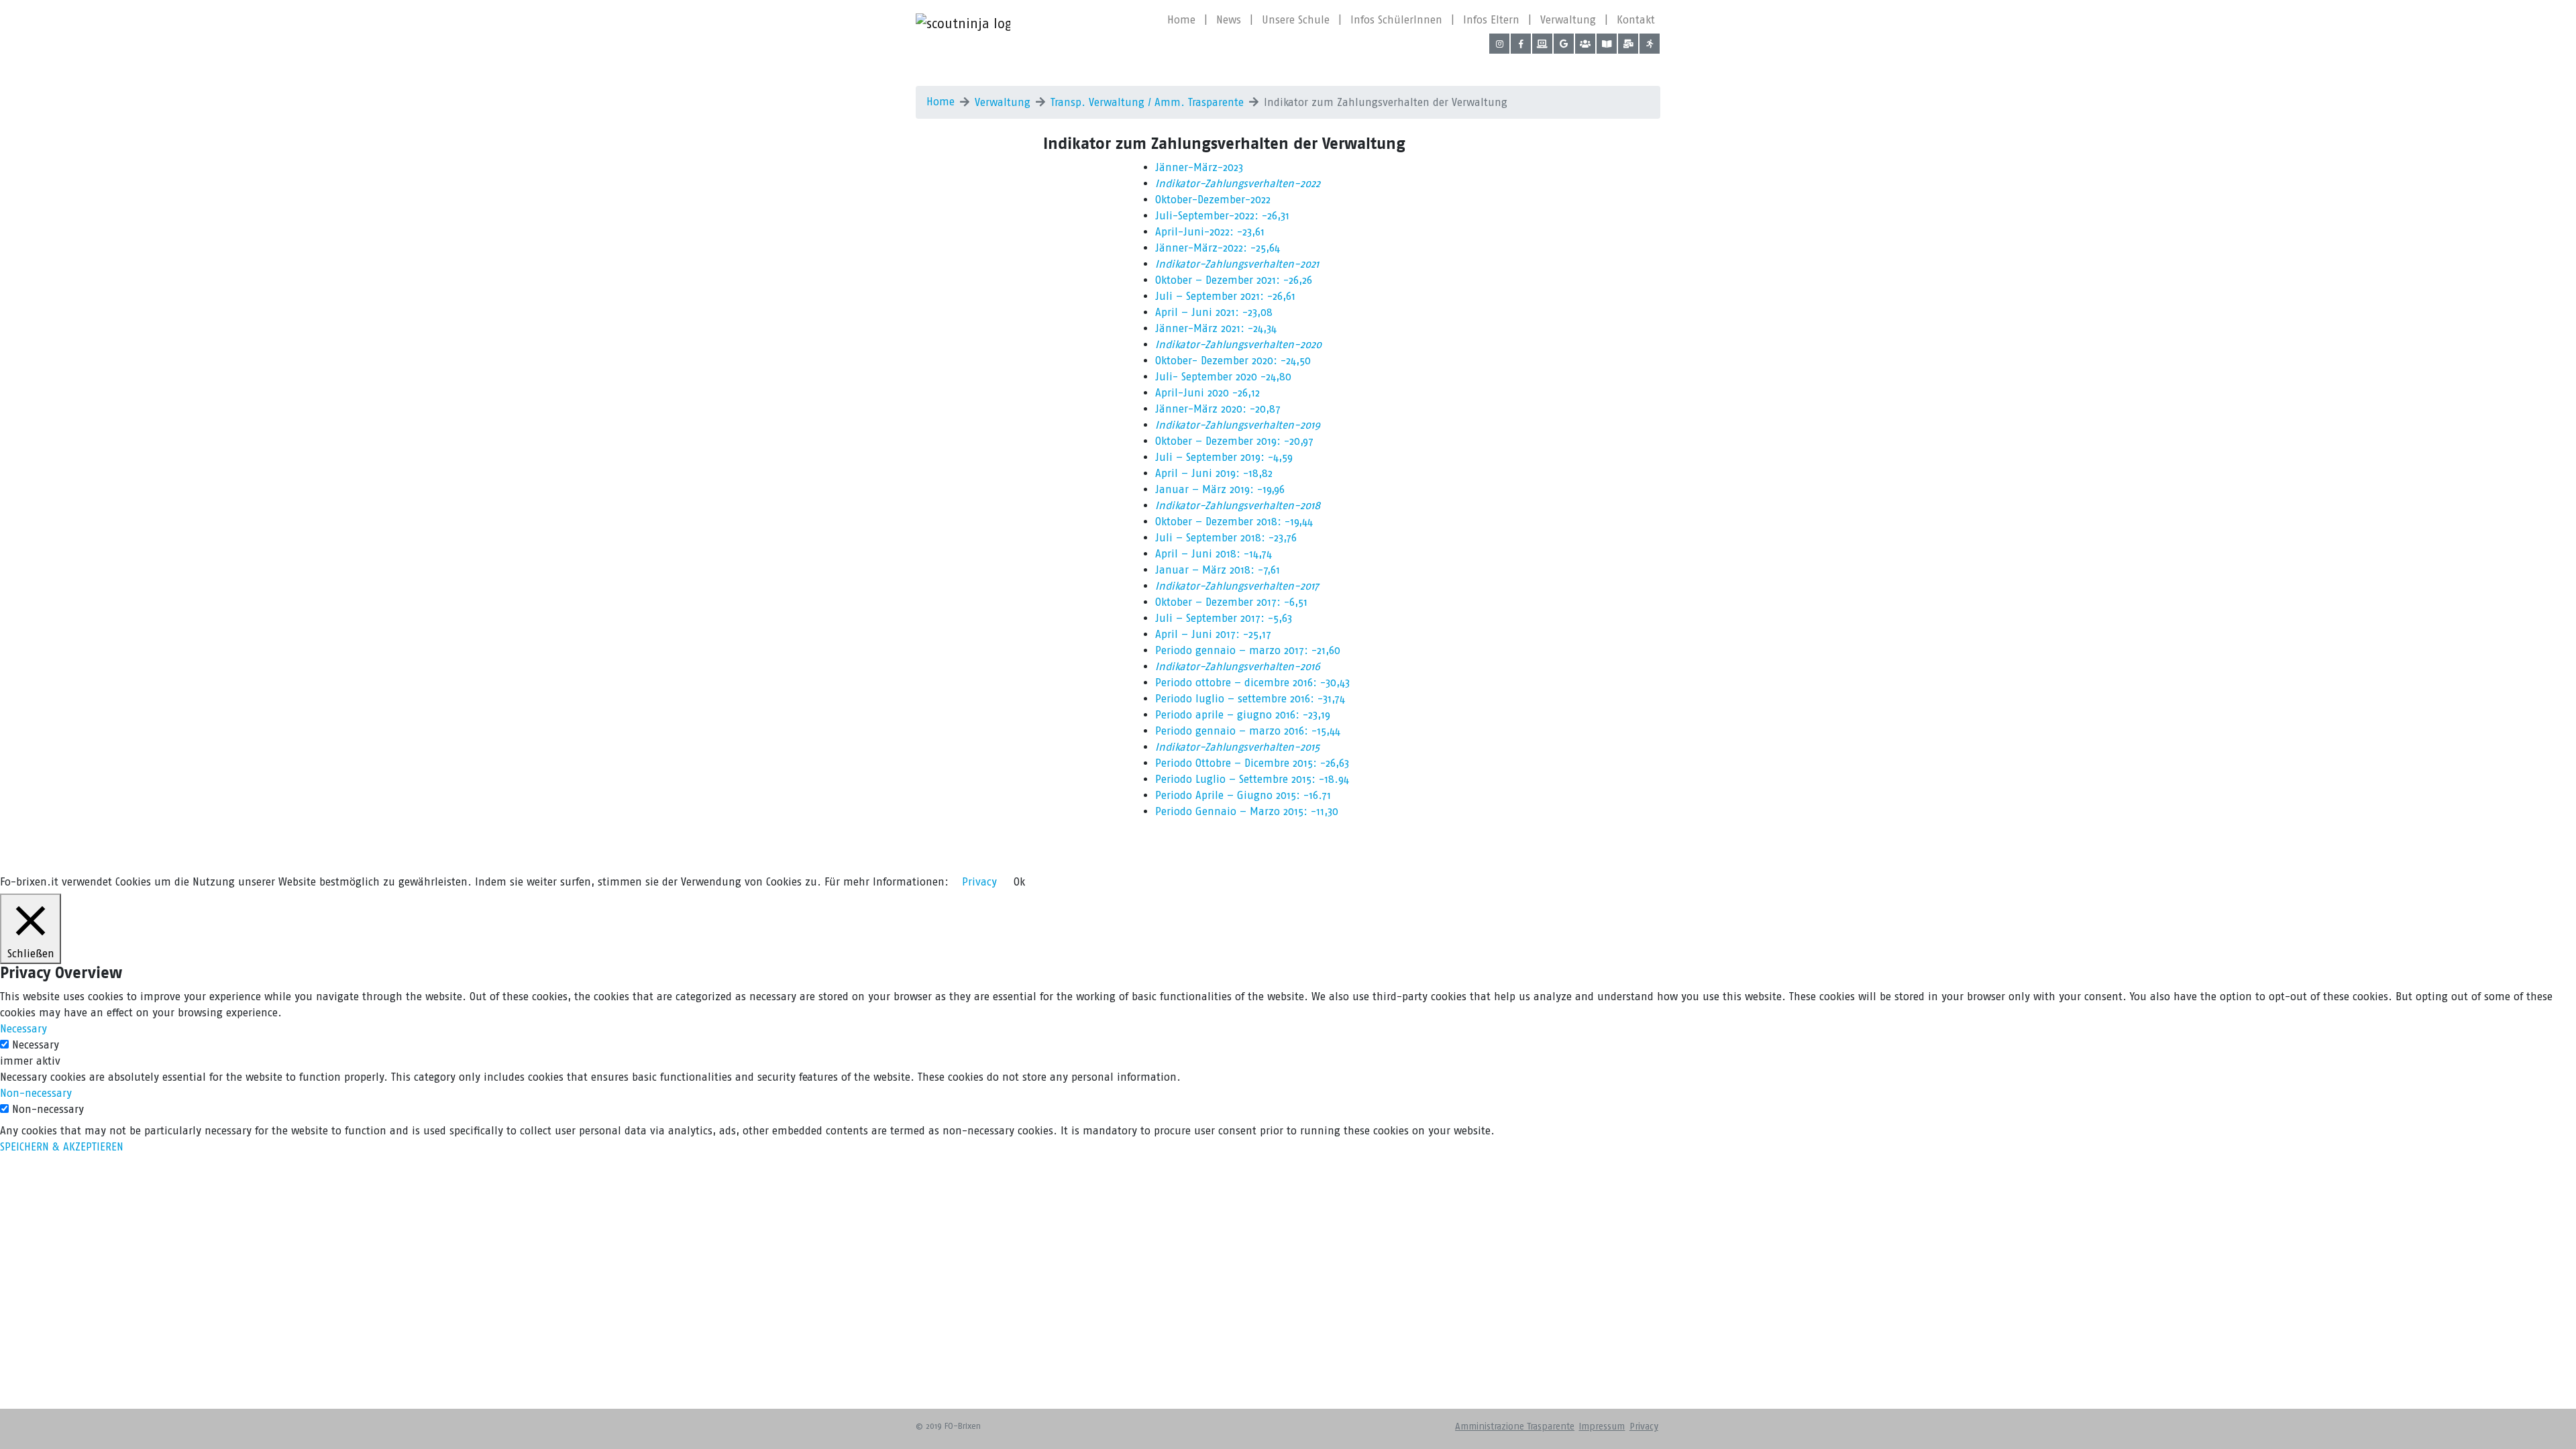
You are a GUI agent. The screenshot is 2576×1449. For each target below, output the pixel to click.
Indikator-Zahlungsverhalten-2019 (1238, 425)
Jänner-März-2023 (1199, 167)
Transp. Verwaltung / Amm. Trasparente (1147, 102)
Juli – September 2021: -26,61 (1225, 296)
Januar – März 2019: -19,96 (1220, 489)
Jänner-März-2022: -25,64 (1218, 248)
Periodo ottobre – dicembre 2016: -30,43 (1252, 683)
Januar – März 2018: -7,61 (1218, 570)
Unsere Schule (1296, 20)
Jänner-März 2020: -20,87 (1218, 409)
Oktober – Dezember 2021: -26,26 (1234, 280)
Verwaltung (1568, 20)
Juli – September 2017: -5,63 (1224, 618)
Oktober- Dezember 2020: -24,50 (1233, 361)
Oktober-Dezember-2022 (1213, 200)
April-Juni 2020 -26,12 (1207, 393)
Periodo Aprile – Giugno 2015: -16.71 (1243, 795)
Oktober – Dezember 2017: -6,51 (1231, 602)
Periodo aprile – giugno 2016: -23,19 (1243, 715)
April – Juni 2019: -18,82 (1214, 473)
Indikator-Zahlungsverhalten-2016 (1238, 666)
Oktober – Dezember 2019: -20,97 (1234, 441)
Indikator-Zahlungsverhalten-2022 (1238, 183)
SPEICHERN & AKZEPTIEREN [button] (62, 1147)
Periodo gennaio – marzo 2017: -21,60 (1248, 650)
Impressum (1602, 1427)
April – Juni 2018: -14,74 (1214, 554)
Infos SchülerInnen (1396, 20)
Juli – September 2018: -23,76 (1226, 538)
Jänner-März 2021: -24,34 (1216, 328)
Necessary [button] (23, 1029)
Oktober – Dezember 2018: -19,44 (1234, 522)
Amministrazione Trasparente (1515, 1427)
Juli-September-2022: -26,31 (1222, 216)
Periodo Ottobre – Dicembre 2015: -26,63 (1252, 763)
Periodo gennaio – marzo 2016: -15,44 (1248, 731)
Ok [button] (1019, 882)
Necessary (36, 1045)
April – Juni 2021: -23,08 (1214, 312)
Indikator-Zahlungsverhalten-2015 (1237, 747)
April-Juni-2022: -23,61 (1210, 232)
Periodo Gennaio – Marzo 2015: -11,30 (1247, 811)
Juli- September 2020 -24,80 (1223, 377)
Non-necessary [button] (36, 1093)
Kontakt (1636, 20)
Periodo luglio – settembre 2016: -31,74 (1250, 699)
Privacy (1644, 1427)
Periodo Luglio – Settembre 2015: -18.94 (1252, 779)
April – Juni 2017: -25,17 (1213, 634)
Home (1181, 20)
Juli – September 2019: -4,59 (1224, 457)
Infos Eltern (1491, 20)
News (1229, 20)
